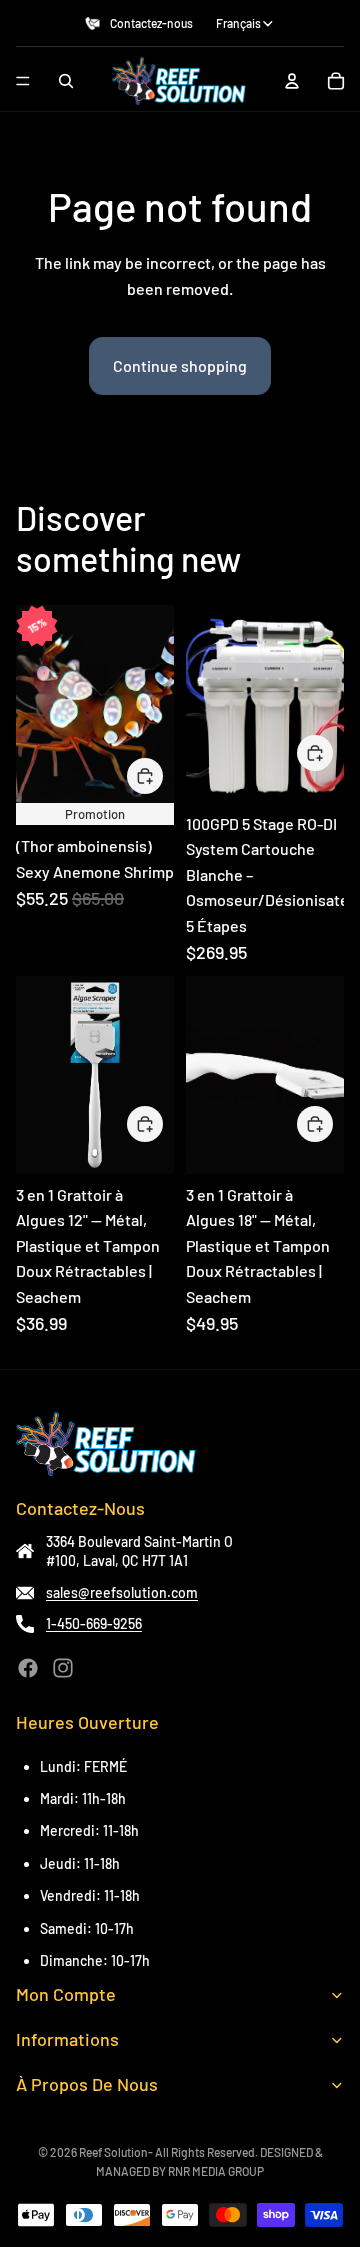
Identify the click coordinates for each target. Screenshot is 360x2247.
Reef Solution (113, 2152)
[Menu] (23, 81)
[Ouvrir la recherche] (66, 81)
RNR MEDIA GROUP (216, 2171)
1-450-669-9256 (94, 1623)
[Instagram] (63, 1668)
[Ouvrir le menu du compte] (292, 81)
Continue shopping (180, 365)
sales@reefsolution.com (122, 1592)
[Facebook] (28, 1668)
